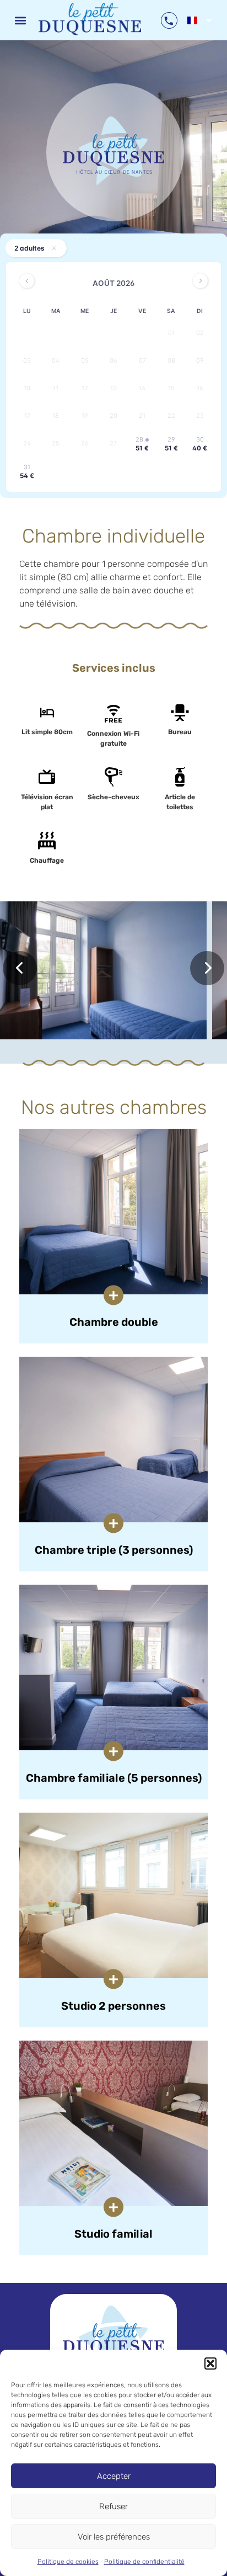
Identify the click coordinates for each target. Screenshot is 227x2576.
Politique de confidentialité (144, 2562)
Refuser (113, 2506)
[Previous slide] (20, 968)
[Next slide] (207, 968)
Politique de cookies (68, 2562)
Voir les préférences (114, 2537)
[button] (210, 2363)
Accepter (114, 2476)
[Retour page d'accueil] (113, 2340)
